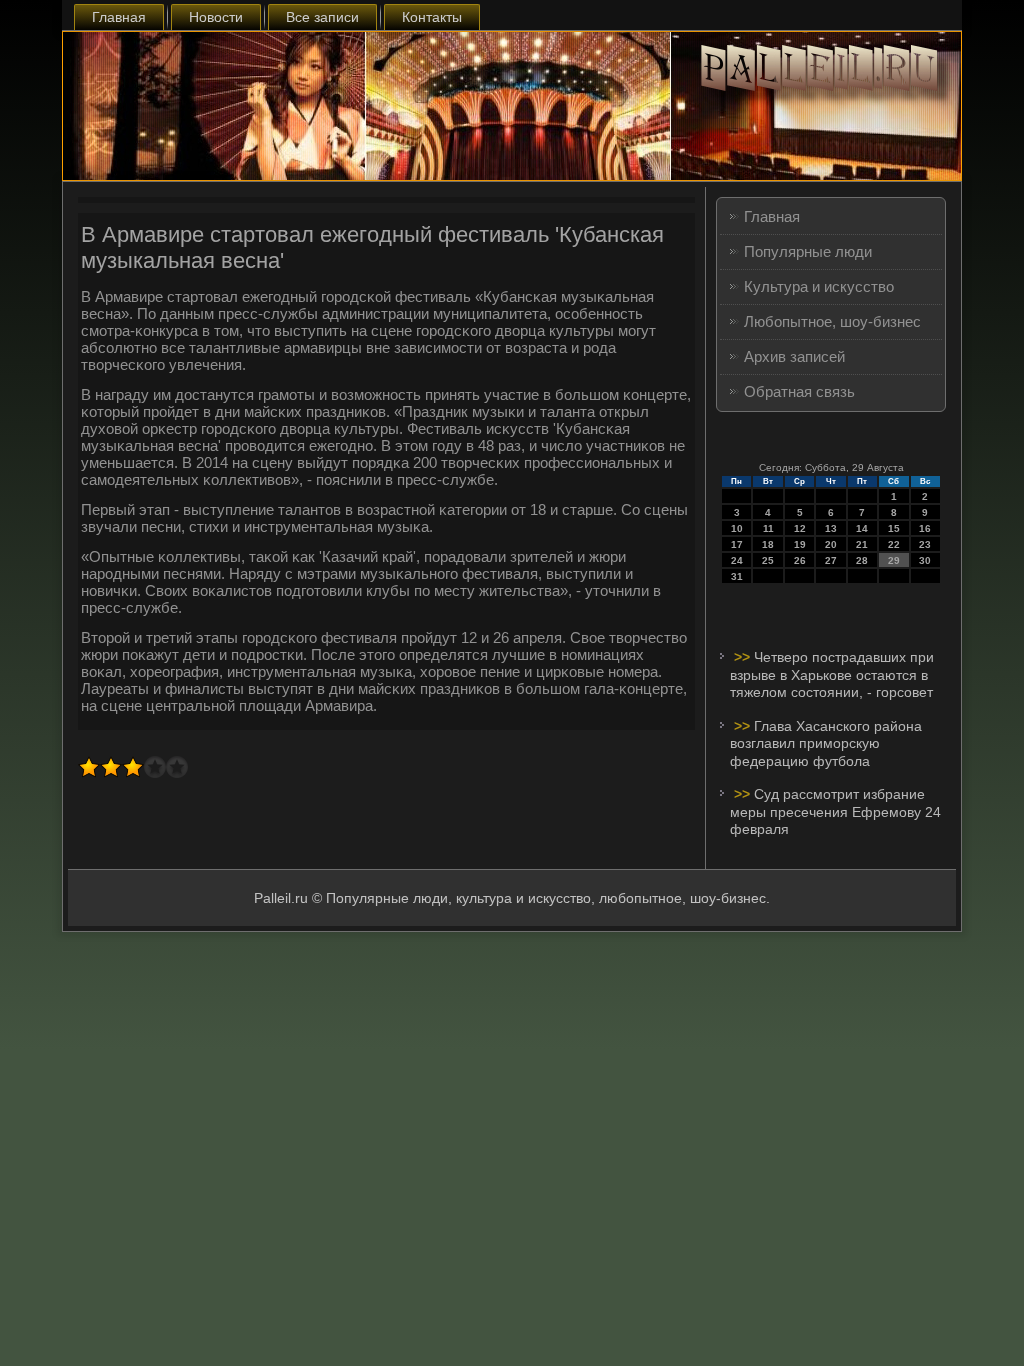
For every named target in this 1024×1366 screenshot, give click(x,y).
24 (737, 560)
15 (894, 528)
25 (768, 560)
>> (744, 657)
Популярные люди (808, 251)
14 (862, 528)
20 (831, 544)
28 (862, 560)
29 (894, 560)
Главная (119, 17)
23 (925, 544)
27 (831, 560)
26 (800, 560)
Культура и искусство (819, 286)
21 (862, 544)
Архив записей (794, 356)
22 (894, 544)
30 (925, 560)
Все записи (322, 17)
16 (925, 528)
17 (737, 544)
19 (800, 544)
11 (768, 528)
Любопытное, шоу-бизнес (832, 321)
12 (800, 528)
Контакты (432, 17)
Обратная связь (799, 391)
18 (768, 544)
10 (737, 528)
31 (737, 576)
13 (831, 528)
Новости (216, 17)
